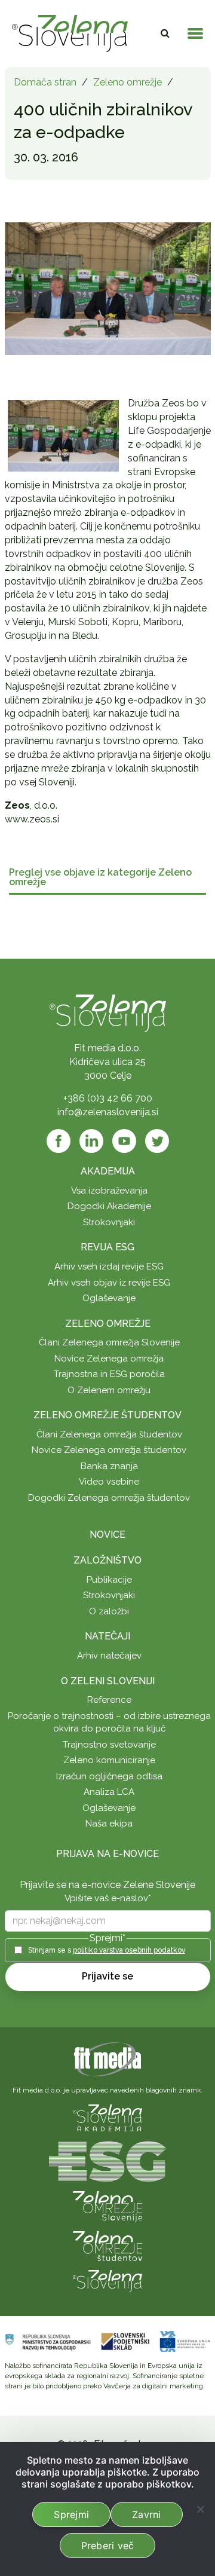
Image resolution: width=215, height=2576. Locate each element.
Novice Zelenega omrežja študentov (109, 1450)
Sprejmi (71, 2514)
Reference (109, 1700)
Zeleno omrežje (128, 82)
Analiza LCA (109, 1792)
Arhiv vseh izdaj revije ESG (109, 1266)
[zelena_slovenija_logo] (107, 2280)
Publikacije (109, 1580)
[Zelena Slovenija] (70, 33)
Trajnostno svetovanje (109, 1745)
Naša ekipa (109, 1824)
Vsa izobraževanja (109, 1191)
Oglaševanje (109, 1298)
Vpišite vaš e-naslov (108, 1898)
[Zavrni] (200, 2509)
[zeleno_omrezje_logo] (107, 2206)
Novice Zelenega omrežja (109, 1359)
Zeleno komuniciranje (109, 1760)
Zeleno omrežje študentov (107, 1415)
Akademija (108, 1171)
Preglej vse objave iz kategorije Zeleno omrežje (100, 878)
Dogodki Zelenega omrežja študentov (109, 1498)
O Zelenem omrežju (109, 1390)
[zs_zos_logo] (107, 2245)
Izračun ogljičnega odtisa (109, 1776)
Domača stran (45, 82)
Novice (107, 1535)
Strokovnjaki (109, 1222)
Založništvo (107, 1560)
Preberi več (108, 2546)
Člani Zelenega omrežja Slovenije (109, 1342)
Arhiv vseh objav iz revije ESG (109, 1283)
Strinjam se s (107, 1950)
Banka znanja (109, 1466)
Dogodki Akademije (109, 1206)
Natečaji (107, 1636)
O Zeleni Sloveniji (108, 1681)
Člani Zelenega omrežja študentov (109, 1434)
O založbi (109, 1611)
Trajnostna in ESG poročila (109, 1374)
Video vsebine (109, 1482)
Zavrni (147, 2514)
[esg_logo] (107, 2160)
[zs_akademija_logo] (107, 2117)
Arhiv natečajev (109, 1656)
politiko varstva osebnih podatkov (129, 1950)
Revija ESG (107, 1247)
